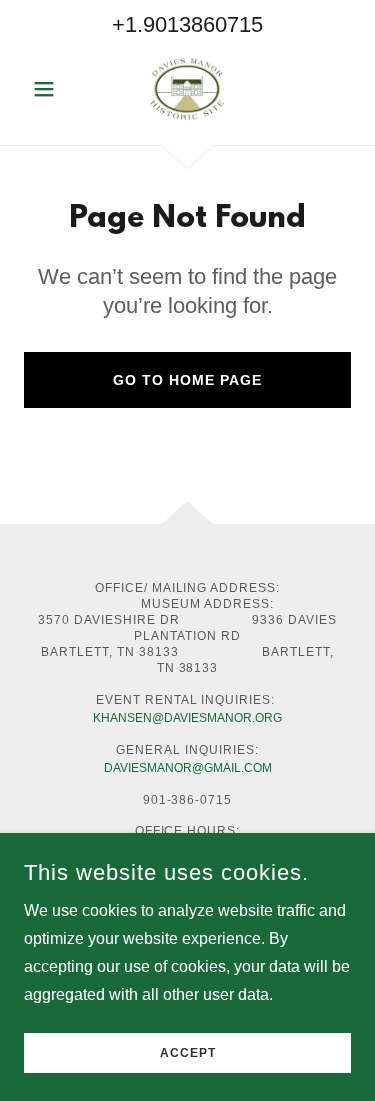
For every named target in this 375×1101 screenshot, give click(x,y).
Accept (188, 1053)
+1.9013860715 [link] (187, 24)
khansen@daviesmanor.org (187, 718)
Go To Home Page (187, 380)
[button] (48, 89)
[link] (187, 89)
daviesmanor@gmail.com (188, 768)
